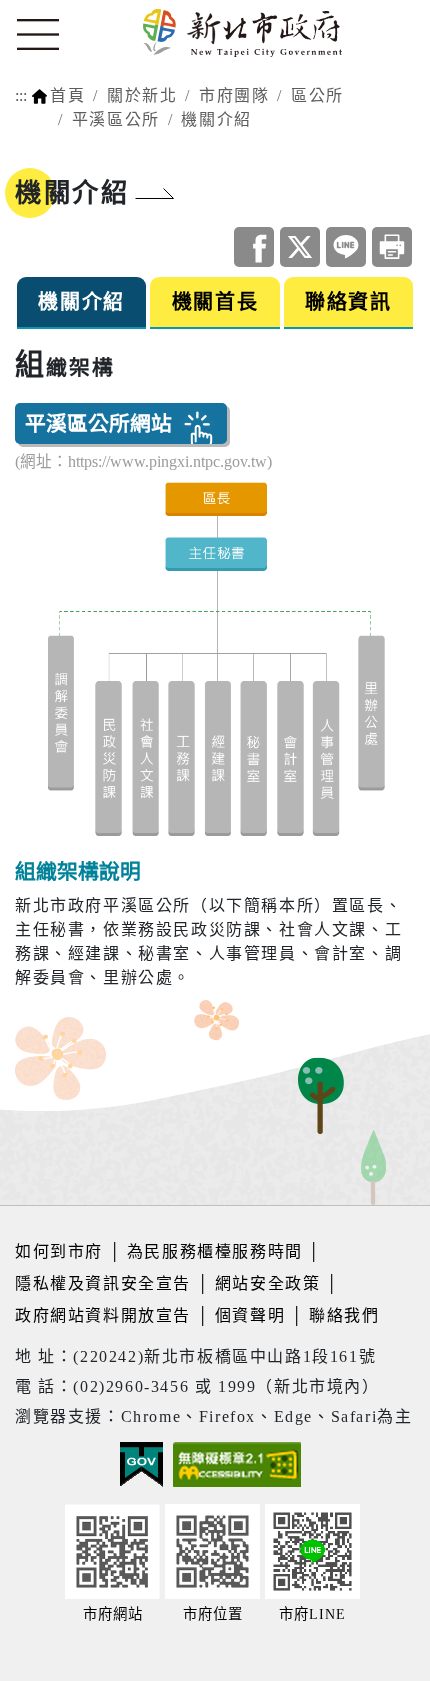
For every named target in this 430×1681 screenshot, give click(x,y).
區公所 (317, 95)
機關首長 (215, 302)
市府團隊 (234, 95)
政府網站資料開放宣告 (103, 1315)
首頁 (67, 95)
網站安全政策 (268, 1283)
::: (21, 95)
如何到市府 (62, 1251)
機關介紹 (216, 119)
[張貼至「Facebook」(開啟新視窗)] (254, 247)
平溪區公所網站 (98, 423)
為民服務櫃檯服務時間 (215, 1251)
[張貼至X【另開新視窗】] (300, 247)
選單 (38, 35)
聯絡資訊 (348, 302)
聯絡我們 (344, 1315)
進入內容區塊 (53, 11)
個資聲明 (250, 1315)
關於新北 (142, 95)
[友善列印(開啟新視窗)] (392, 247)
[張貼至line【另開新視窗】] (346, 247)
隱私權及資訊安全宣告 (103, 1283)
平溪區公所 (116, 119)
